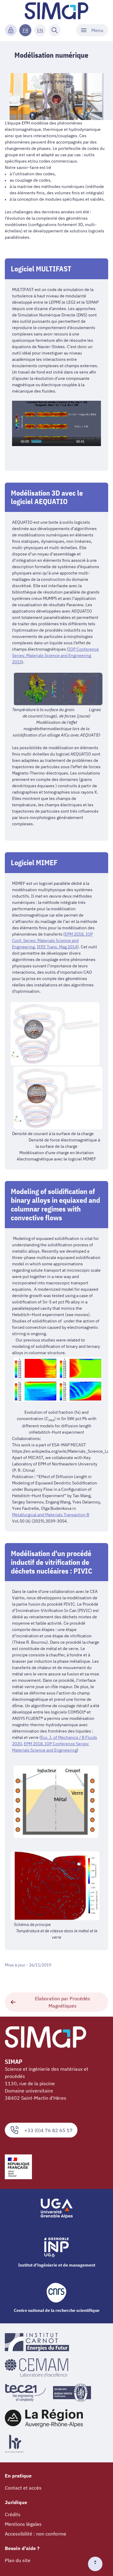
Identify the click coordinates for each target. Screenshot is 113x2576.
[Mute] (89, 442)
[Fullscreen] (97, 442)
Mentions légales (23, 2524)
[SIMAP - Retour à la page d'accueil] (56, 11)
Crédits (13, 2514)
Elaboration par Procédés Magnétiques (63, 2002)
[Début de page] (98, 2564)
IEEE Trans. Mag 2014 (57, 947)
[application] (56, 423)
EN (40, 30)
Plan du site (18, 2560)
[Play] (16, 442)
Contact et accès (23, 2488)
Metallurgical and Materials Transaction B (51, 1515)
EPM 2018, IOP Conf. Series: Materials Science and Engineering (52, 940)
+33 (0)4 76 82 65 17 (49, 2130)
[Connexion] (11, 30)
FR (25, 30)
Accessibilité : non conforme (36, 2534)
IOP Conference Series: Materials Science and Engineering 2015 (55, 655)
